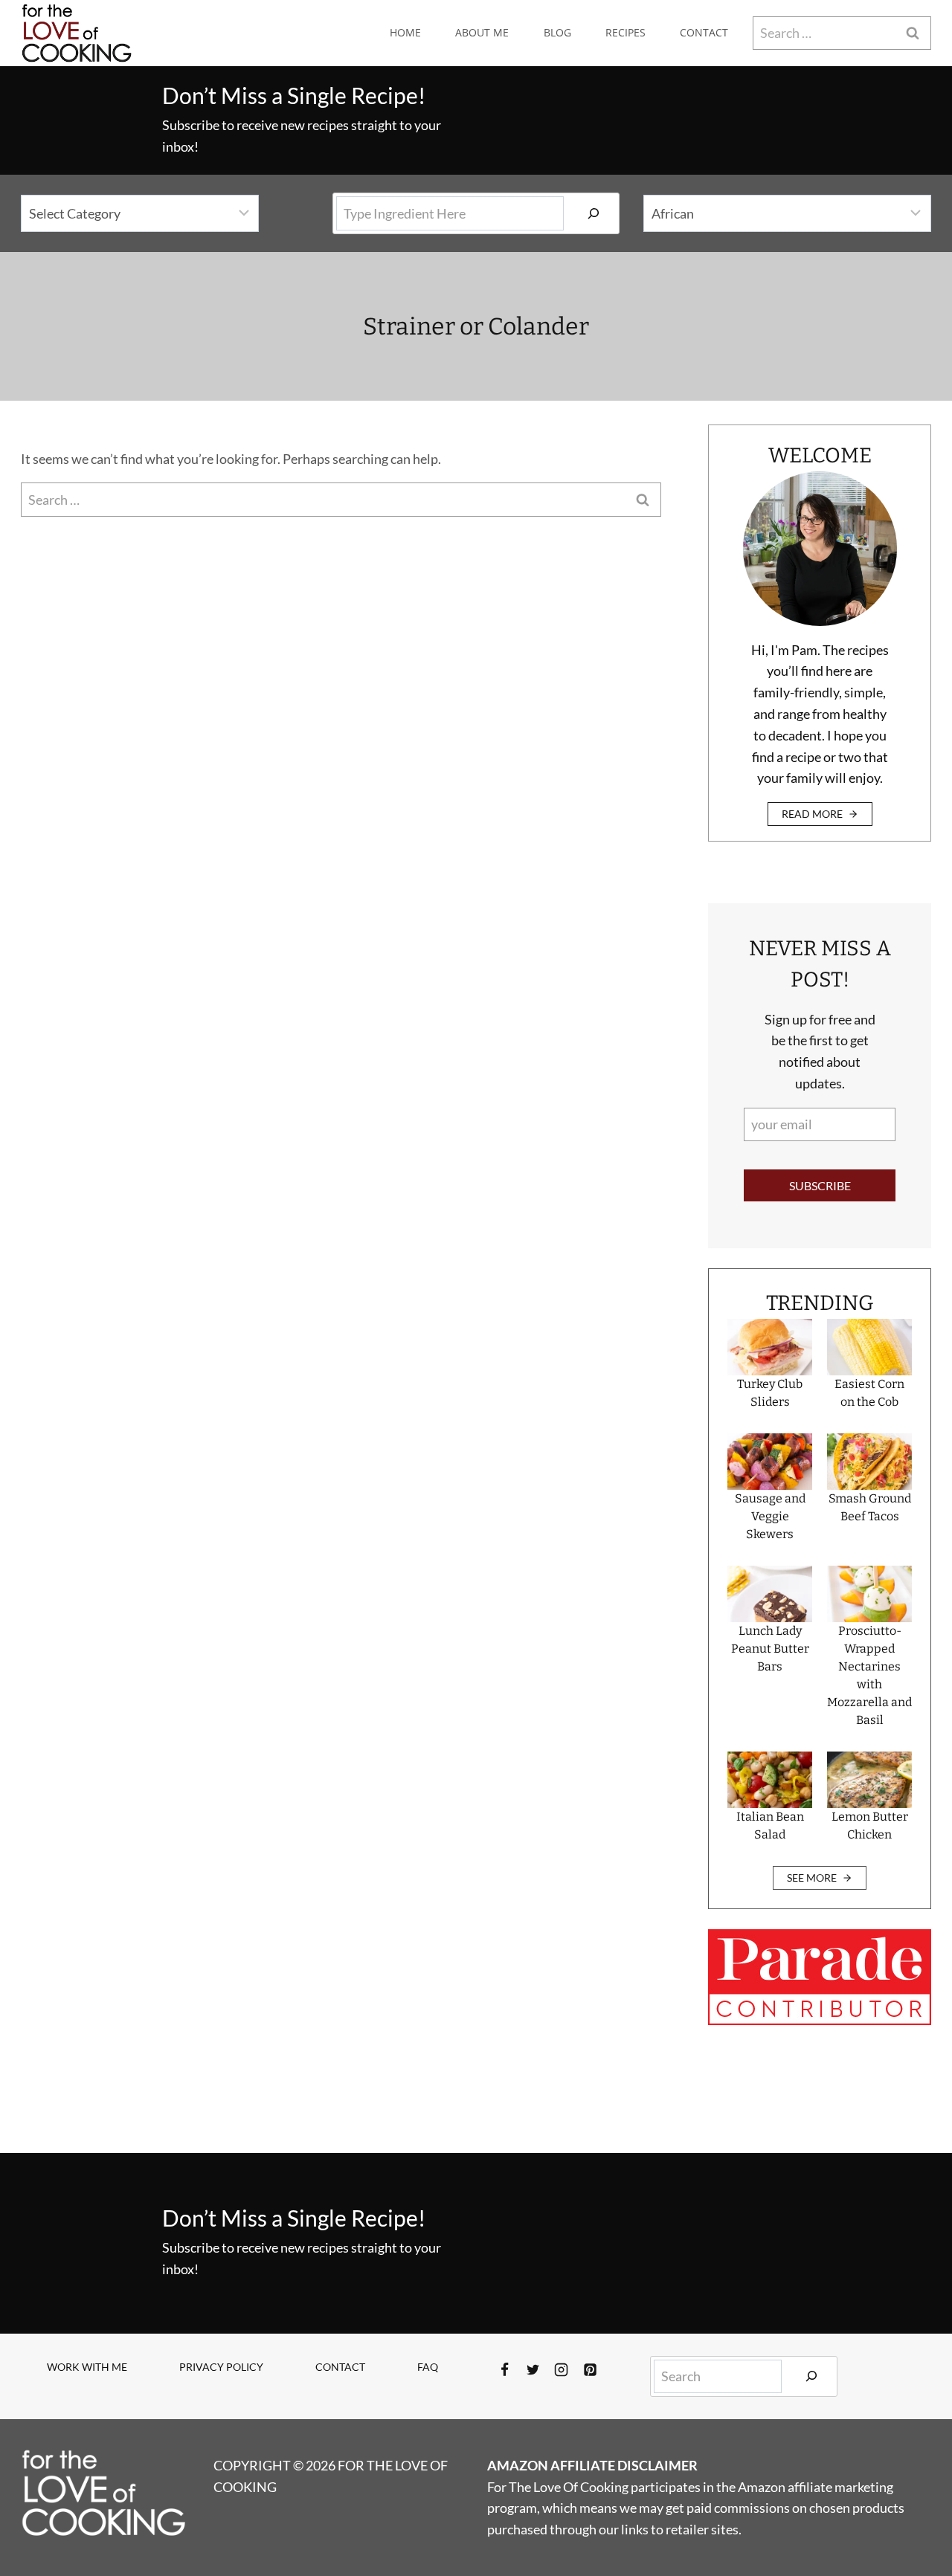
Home (405, 32)
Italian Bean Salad (770, 1826)
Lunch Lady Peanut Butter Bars (770, 1649)
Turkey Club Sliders (770, 1393)
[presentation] (770, 1347)
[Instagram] (562, 2370)
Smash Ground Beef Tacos (870, 1507)
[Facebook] (505, 2370)
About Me (482, 32)
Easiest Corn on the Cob (869, 1393)
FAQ (428, 2367)
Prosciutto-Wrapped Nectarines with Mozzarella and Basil (869, 1675)
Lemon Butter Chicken (870, 1826)
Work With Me (87, 2367)
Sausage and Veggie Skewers (770, 1516)
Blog (557, 32)
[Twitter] (533, 2370)
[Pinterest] (590, 2370)
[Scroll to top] (914, 2515)
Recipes (625, 32)
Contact (704, 32)
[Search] (594, 213)
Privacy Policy (221, 2367)
